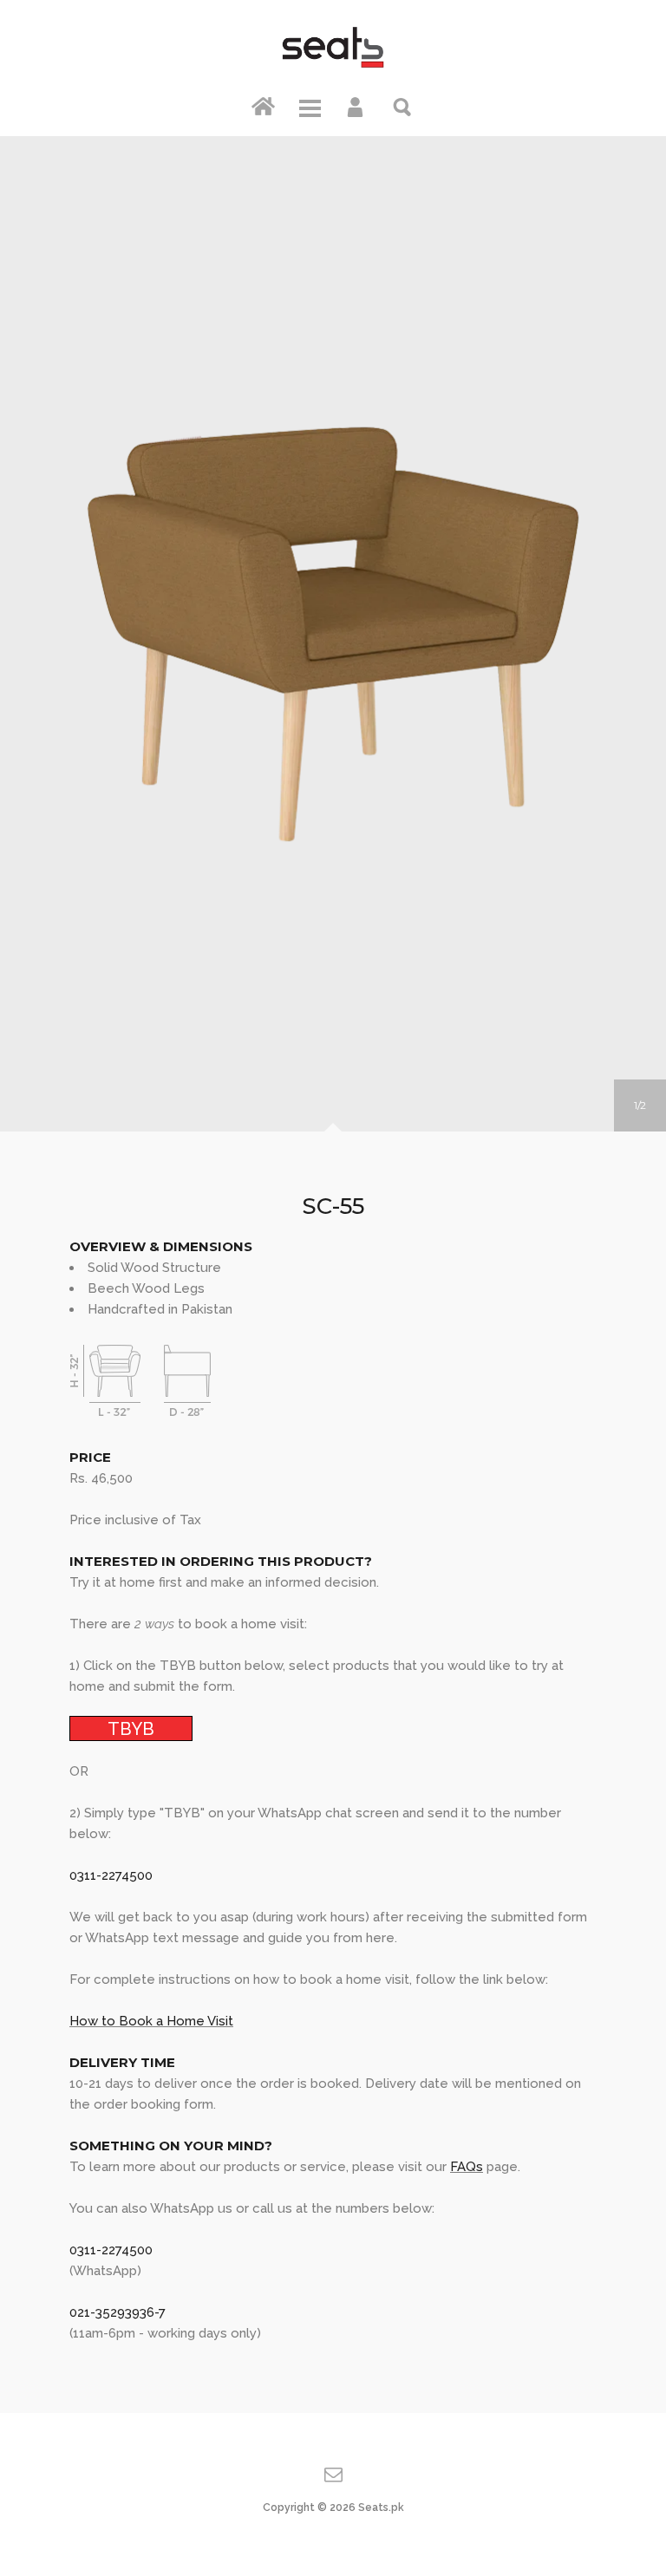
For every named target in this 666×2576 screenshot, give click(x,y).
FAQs (467, 2167)
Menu (310, 106)
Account (356, 106)
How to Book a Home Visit (151, 2021)
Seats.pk (381, 2508)
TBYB (131, 1728)
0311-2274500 (111, 1875)
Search (403, 106)
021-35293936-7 (118, 2312)
